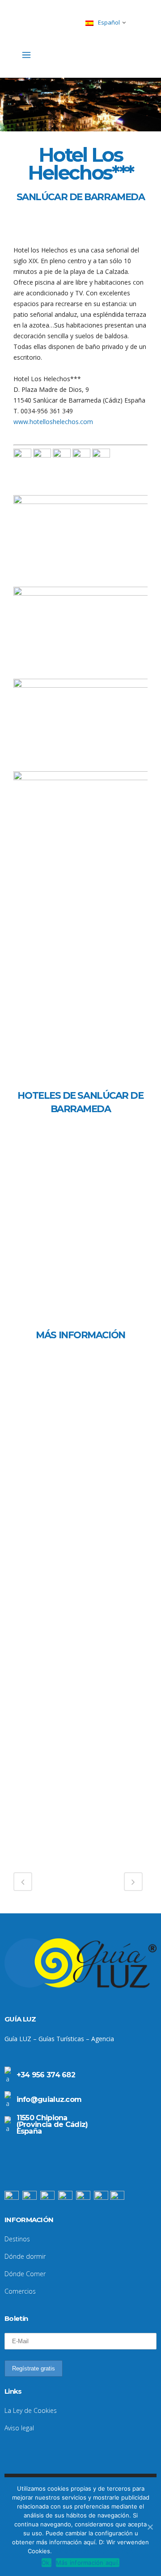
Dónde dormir (25, 2256)
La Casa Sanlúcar (65, 1230)
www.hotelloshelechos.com (53, 422)
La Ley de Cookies (31, 2410)
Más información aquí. (88, 2563)
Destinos (17, 2239)
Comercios (20, 2291)
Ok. (47, 2563)
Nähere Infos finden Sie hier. (94, 2551)
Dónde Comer (25, 2274)
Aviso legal (19, 2428)
